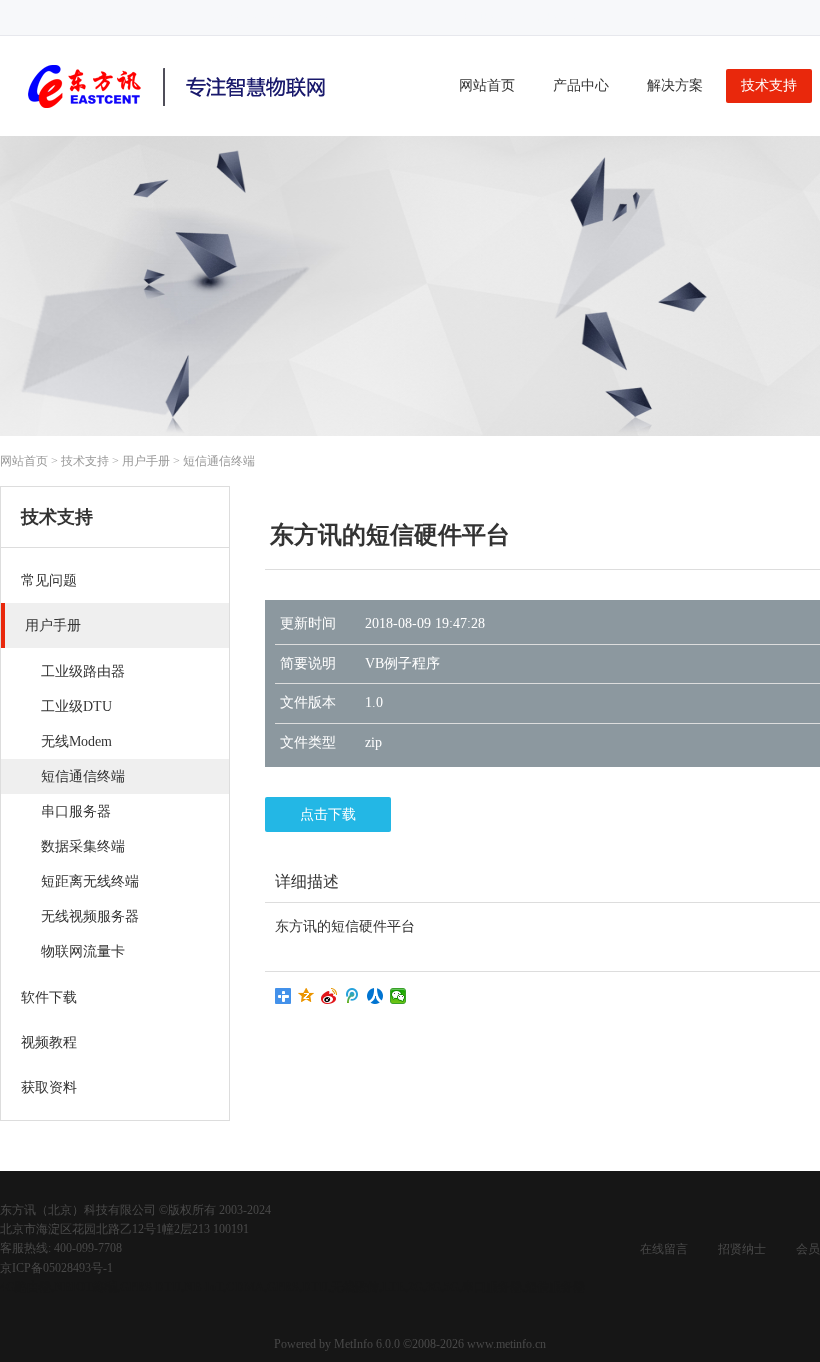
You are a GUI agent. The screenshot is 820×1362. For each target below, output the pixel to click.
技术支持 (769, 85)
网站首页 (487, 85)
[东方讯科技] (180, 111)
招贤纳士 (742, 1249)
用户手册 (146, 461)
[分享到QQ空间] (306, 996)
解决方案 (675, 85)
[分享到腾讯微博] (352, 996)
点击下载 (328, 814)
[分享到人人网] (375, 996)
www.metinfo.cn (506, 1344)
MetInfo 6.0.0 (367, 1344)
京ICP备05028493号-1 (56, 1268)
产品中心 (581, 85)
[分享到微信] (398, 996)
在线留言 (664, 1249)
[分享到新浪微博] (329, 996)
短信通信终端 (219, 461)
